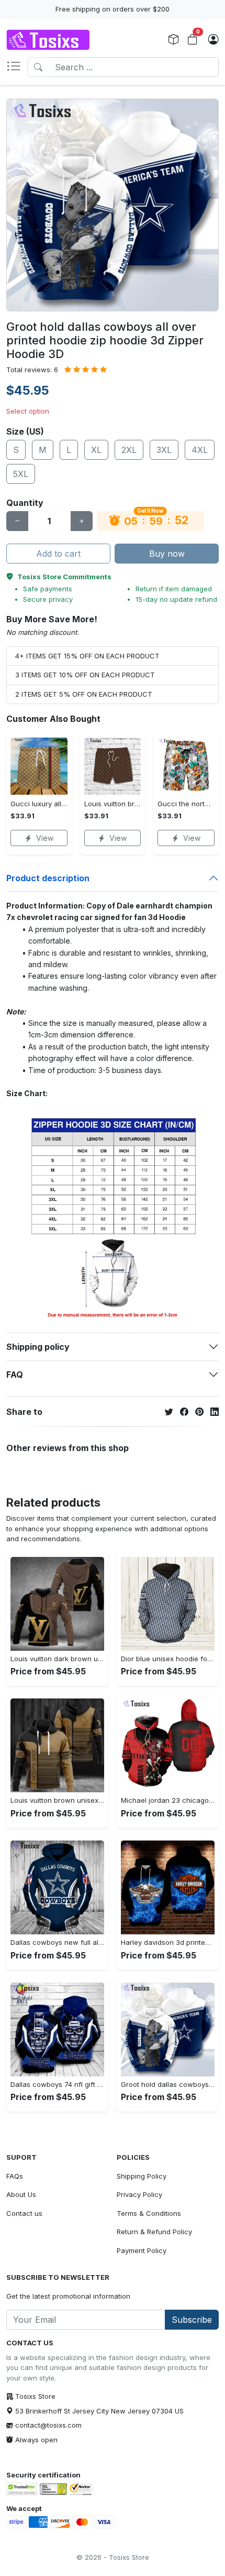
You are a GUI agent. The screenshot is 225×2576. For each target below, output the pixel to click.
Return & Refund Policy (154, 2232)
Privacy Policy (139, 2194)
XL (96, 450)
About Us (21, 2194)
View (45, 838)
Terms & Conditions (149, 2213)
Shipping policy (38, 1347)
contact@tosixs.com (48, 2425)
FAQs (15, 2176)
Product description (48, 878)
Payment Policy (142, 2250)
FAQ (15, 1374)
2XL (129, 450)
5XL (21, 474)
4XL (200, 450)
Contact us (24, 2213)
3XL (164, 450)
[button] (17, 67)
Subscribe (192, 2320)
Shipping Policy (142, 2176)
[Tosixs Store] (48, 40)
